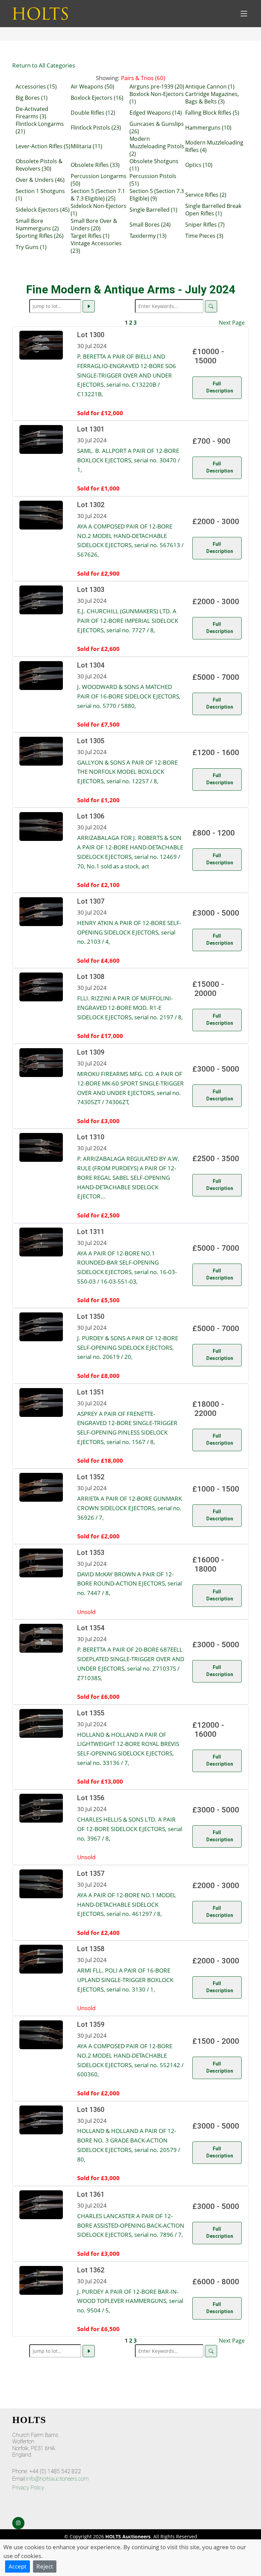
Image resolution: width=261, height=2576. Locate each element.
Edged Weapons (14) (156, 113)
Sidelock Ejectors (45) (43, 210)
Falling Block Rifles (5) (212, 113)
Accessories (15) (36, 86)
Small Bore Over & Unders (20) (94, 225)
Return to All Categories (44, 65)
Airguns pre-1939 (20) (157, 86)
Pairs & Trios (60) (143, 78)
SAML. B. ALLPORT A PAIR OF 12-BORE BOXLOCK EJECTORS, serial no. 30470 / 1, (128, 460)
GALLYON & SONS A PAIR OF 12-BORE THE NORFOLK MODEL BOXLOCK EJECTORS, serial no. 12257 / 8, (127, 772)
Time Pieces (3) (204, 236)
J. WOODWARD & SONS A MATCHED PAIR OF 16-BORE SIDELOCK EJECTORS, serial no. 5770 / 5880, (129, 696)
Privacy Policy (28, 2488)
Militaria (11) (86, 146)
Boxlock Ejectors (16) (97, 98)
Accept (18, 2566)
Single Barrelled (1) (153, 210)
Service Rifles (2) (206, 195)
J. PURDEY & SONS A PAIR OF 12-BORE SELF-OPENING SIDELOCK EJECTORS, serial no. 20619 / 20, (128, 1347)
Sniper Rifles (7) (205, 225)
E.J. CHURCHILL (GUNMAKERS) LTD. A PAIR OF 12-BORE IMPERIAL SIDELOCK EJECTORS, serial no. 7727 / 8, (128, 620)
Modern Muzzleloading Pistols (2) (157, 146)
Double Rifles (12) (93, 113)
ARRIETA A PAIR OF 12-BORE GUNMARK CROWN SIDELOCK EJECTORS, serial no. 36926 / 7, (129, 1508)
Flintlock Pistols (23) (96, 128)
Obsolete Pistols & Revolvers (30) (39, 165)
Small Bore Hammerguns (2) (37, 225)
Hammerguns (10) (208, 128)
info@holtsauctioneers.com (57, 2479)
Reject (45, 2566)
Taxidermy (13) (148, 236)
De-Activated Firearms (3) (32, 113)
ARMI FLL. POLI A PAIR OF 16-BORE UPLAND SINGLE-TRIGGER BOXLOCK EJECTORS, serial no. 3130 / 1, (125, 1979)
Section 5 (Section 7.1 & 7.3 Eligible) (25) (98, 195)
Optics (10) (199, 165)
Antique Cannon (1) (210, 86)
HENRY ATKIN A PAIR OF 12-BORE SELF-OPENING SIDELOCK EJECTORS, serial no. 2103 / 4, (129, 932)
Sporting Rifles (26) (40, 236)
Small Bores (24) (150, 225)
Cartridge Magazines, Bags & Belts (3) (212, 98)
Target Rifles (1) (90, 236)
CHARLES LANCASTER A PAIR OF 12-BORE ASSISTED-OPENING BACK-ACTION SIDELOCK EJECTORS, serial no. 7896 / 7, (131, 2225)
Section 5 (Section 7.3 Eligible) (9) (157, 195)
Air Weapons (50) (92, 86)
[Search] (211, 306)
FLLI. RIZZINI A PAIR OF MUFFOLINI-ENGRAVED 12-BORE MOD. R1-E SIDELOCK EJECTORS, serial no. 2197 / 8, (130, 1007)
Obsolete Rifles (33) (95, 165)
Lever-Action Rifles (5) (43, 146)
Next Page (232, 323)
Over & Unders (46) (40, 180)
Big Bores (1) (32, 98)
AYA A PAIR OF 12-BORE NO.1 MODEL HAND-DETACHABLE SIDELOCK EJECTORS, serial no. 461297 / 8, (127, 1904)
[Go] (89, 306)
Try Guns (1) (31, 247)
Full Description (220, 387)
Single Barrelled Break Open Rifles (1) (213, 210)
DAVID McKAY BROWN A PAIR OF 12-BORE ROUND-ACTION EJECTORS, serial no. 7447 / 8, (129, 1583)
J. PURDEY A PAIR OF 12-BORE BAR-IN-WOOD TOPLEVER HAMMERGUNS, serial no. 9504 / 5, (130, 2301)
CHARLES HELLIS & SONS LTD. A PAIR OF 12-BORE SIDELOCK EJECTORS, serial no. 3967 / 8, (130, 1829)
